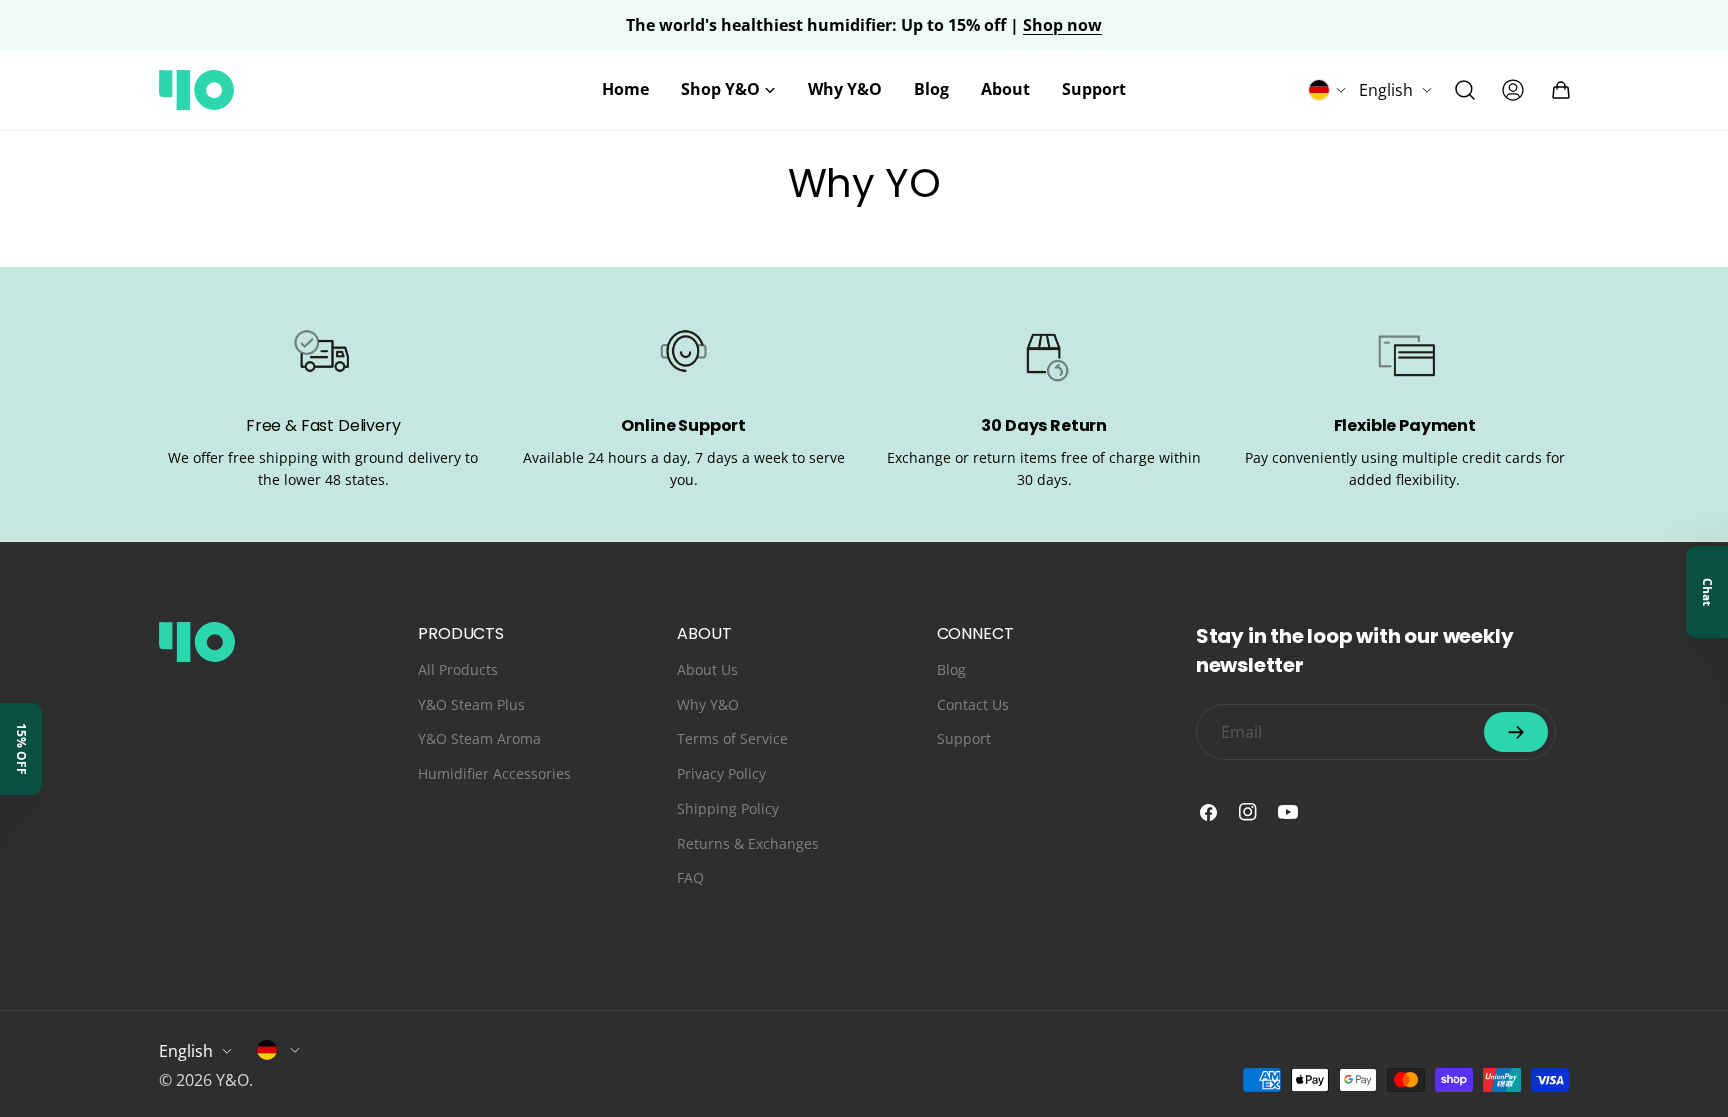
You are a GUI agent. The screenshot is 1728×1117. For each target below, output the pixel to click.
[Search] (1465, 90)
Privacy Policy (721, 773)
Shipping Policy (728, 808)
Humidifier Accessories (494, 773)
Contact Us (973, 704)
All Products (458, 669)
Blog (951, 669)
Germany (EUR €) (279, 1050)
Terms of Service (732, 738)
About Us (707, 669)
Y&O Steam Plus (471, 704)
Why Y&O (708, 704)
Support (964, 738)
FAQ (690, 877)
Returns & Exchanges (748, 843)
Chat (1707, 592)
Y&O (232, 1080)
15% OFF (21, 749)
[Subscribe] (1516, 732)
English (1386, 90)
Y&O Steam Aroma (479, 738)
